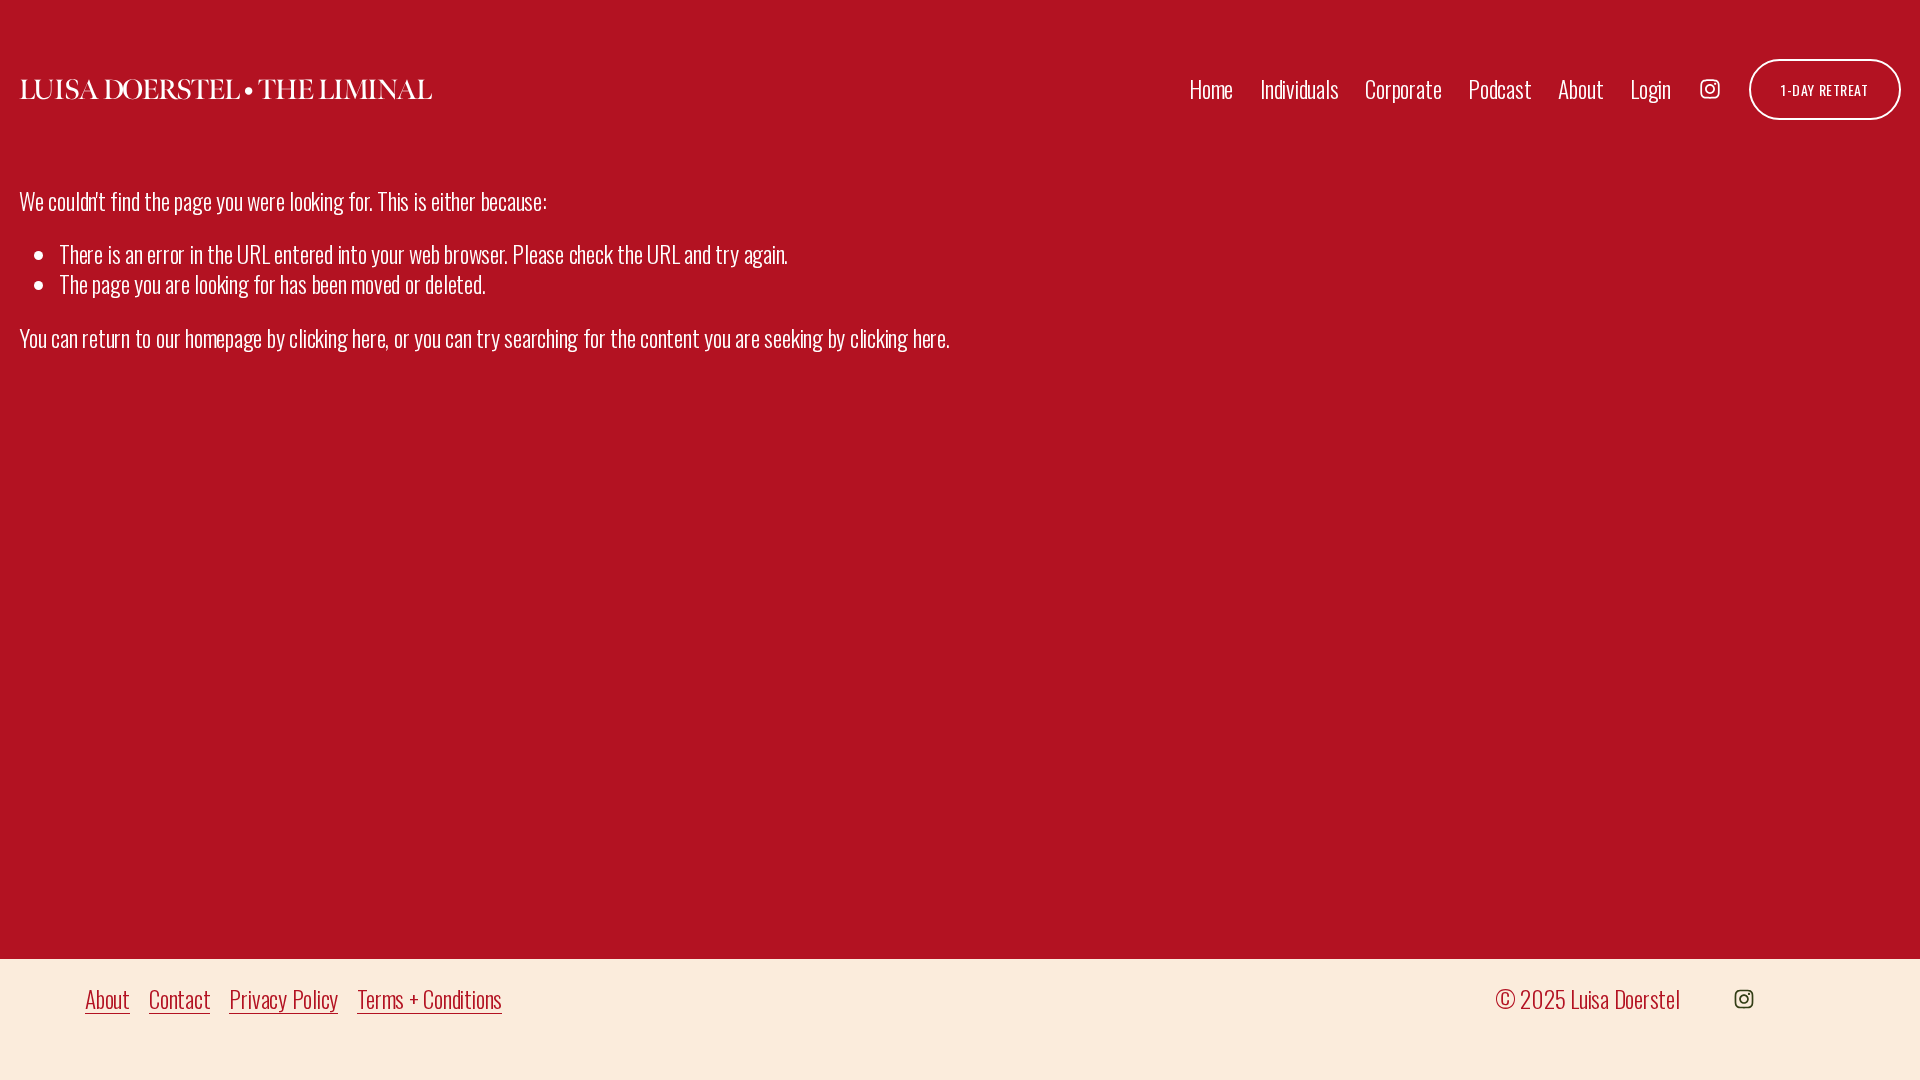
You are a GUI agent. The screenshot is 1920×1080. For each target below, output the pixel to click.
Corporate (1403, 89)
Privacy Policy (283, 999)
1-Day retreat (1824, 89)
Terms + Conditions (429, 999)
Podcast (1499, 89)
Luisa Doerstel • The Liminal (225, 89)
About (1580, 89)
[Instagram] (1710, 89)
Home (1211, 89)
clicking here (337, 337)
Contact (179, 999)
